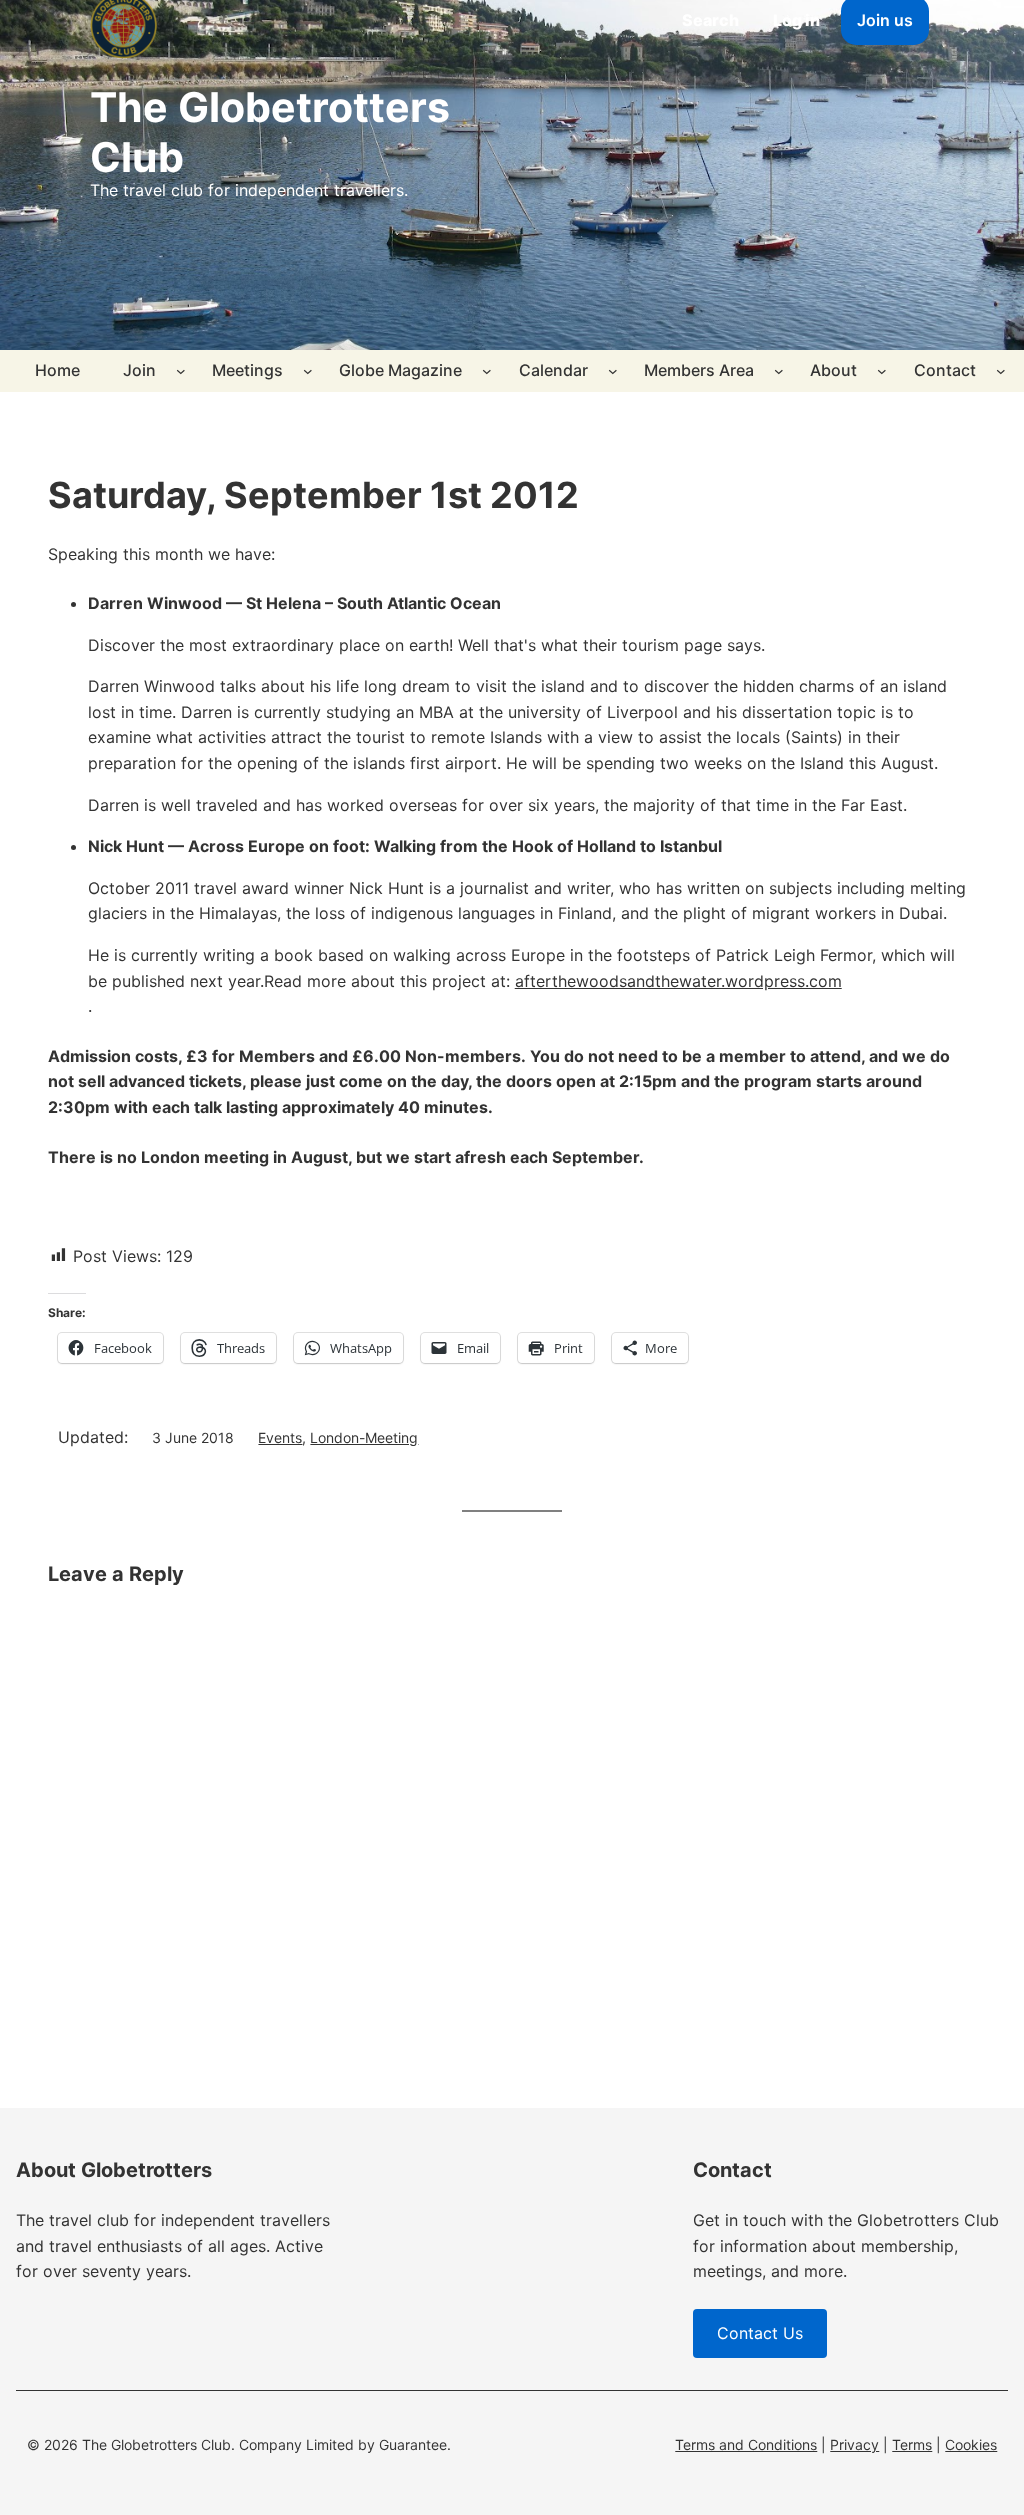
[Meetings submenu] (308, 371)
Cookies (971, 2444)
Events (280, 1437)
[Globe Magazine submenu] (487, 371)
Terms (912, 2444)
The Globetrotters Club (270, 131)
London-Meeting (364, 1437)
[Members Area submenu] (779, 371)
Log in (796, 20)
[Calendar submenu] (613, 371)
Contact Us (760, 2333)
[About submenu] (882, 371)
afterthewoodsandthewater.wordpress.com (678, 981)
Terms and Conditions (746, 2444)
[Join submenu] (181, 371)
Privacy (854, 2444)
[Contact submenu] (1001, 371)
